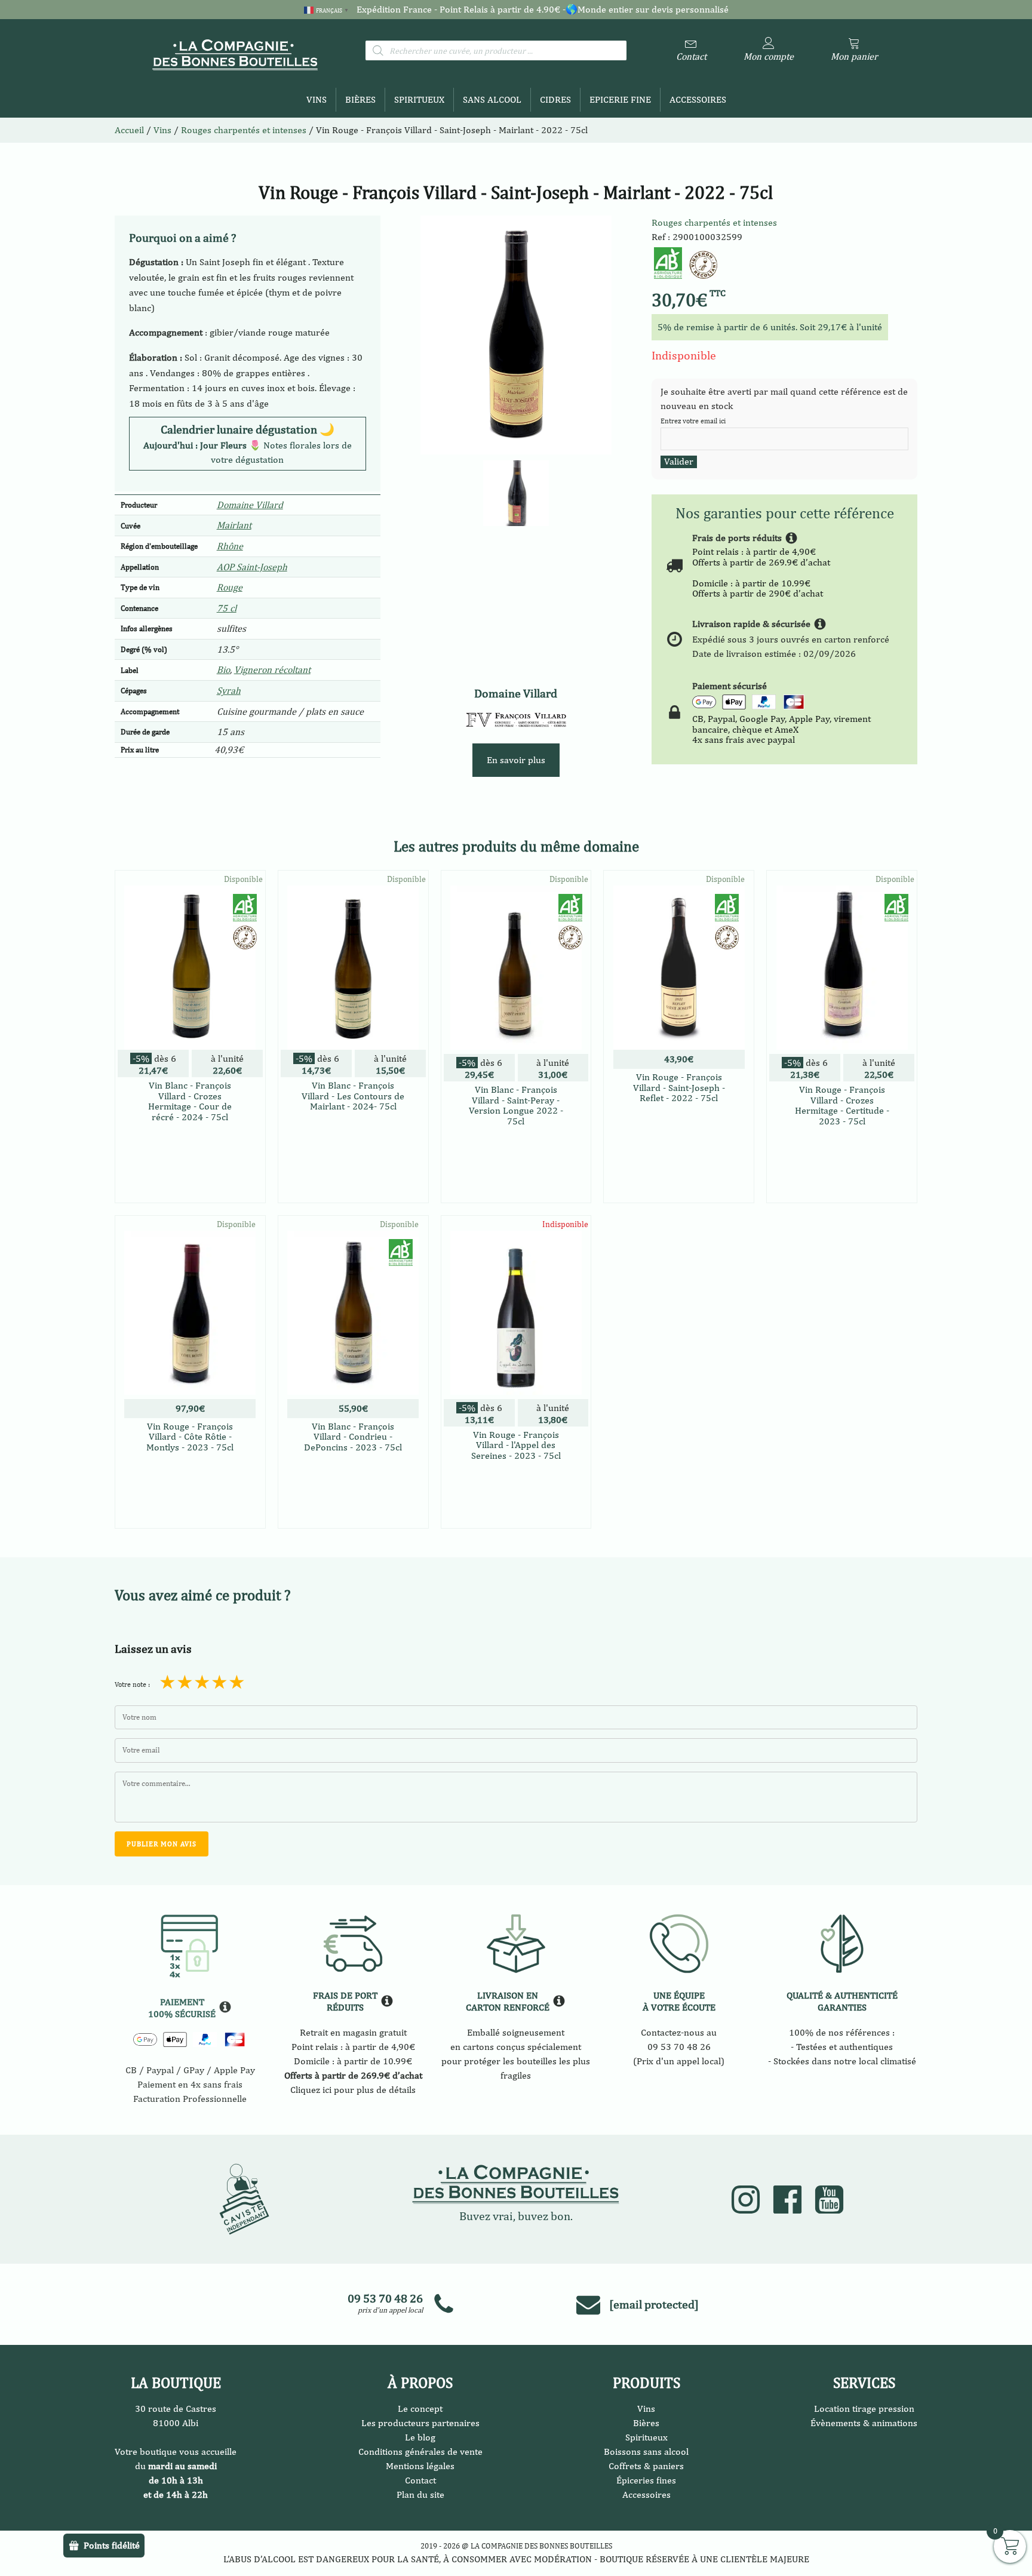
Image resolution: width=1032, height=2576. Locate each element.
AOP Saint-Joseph (252, 567)
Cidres (555, 99)
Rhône (230, 546)
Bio (223, 670)
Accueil (129, 130)
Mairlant (234, 525)
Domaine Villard (250, 505)
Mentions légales (420, 2466)
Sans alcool (492, 99)
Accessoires (698, 99)
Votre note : (132, 1684)
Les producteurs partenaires (420, 2423)
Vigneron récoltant (272, 670)
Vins (317, 99)
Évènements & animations (864, 2423)
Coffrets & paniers (646, 2466)
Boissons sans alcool (646, 2451)
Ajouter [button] (190, 1187)
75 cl (227, 608)
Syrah (229, 691)
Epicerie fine (620, 99)
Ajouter (516, 1504)
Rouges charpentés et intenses (714, 222)
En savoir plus (516, 760)
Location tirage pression (864, 2409)
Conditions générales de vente (420, 2451)
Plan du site (420, 2494)
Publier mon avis (162, 1844)
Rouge (230, 587)
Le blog (420, 2437)
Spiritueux (419, 99)
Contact (420, 2480)
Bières (360, 99)
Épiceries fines (646, 2480)
